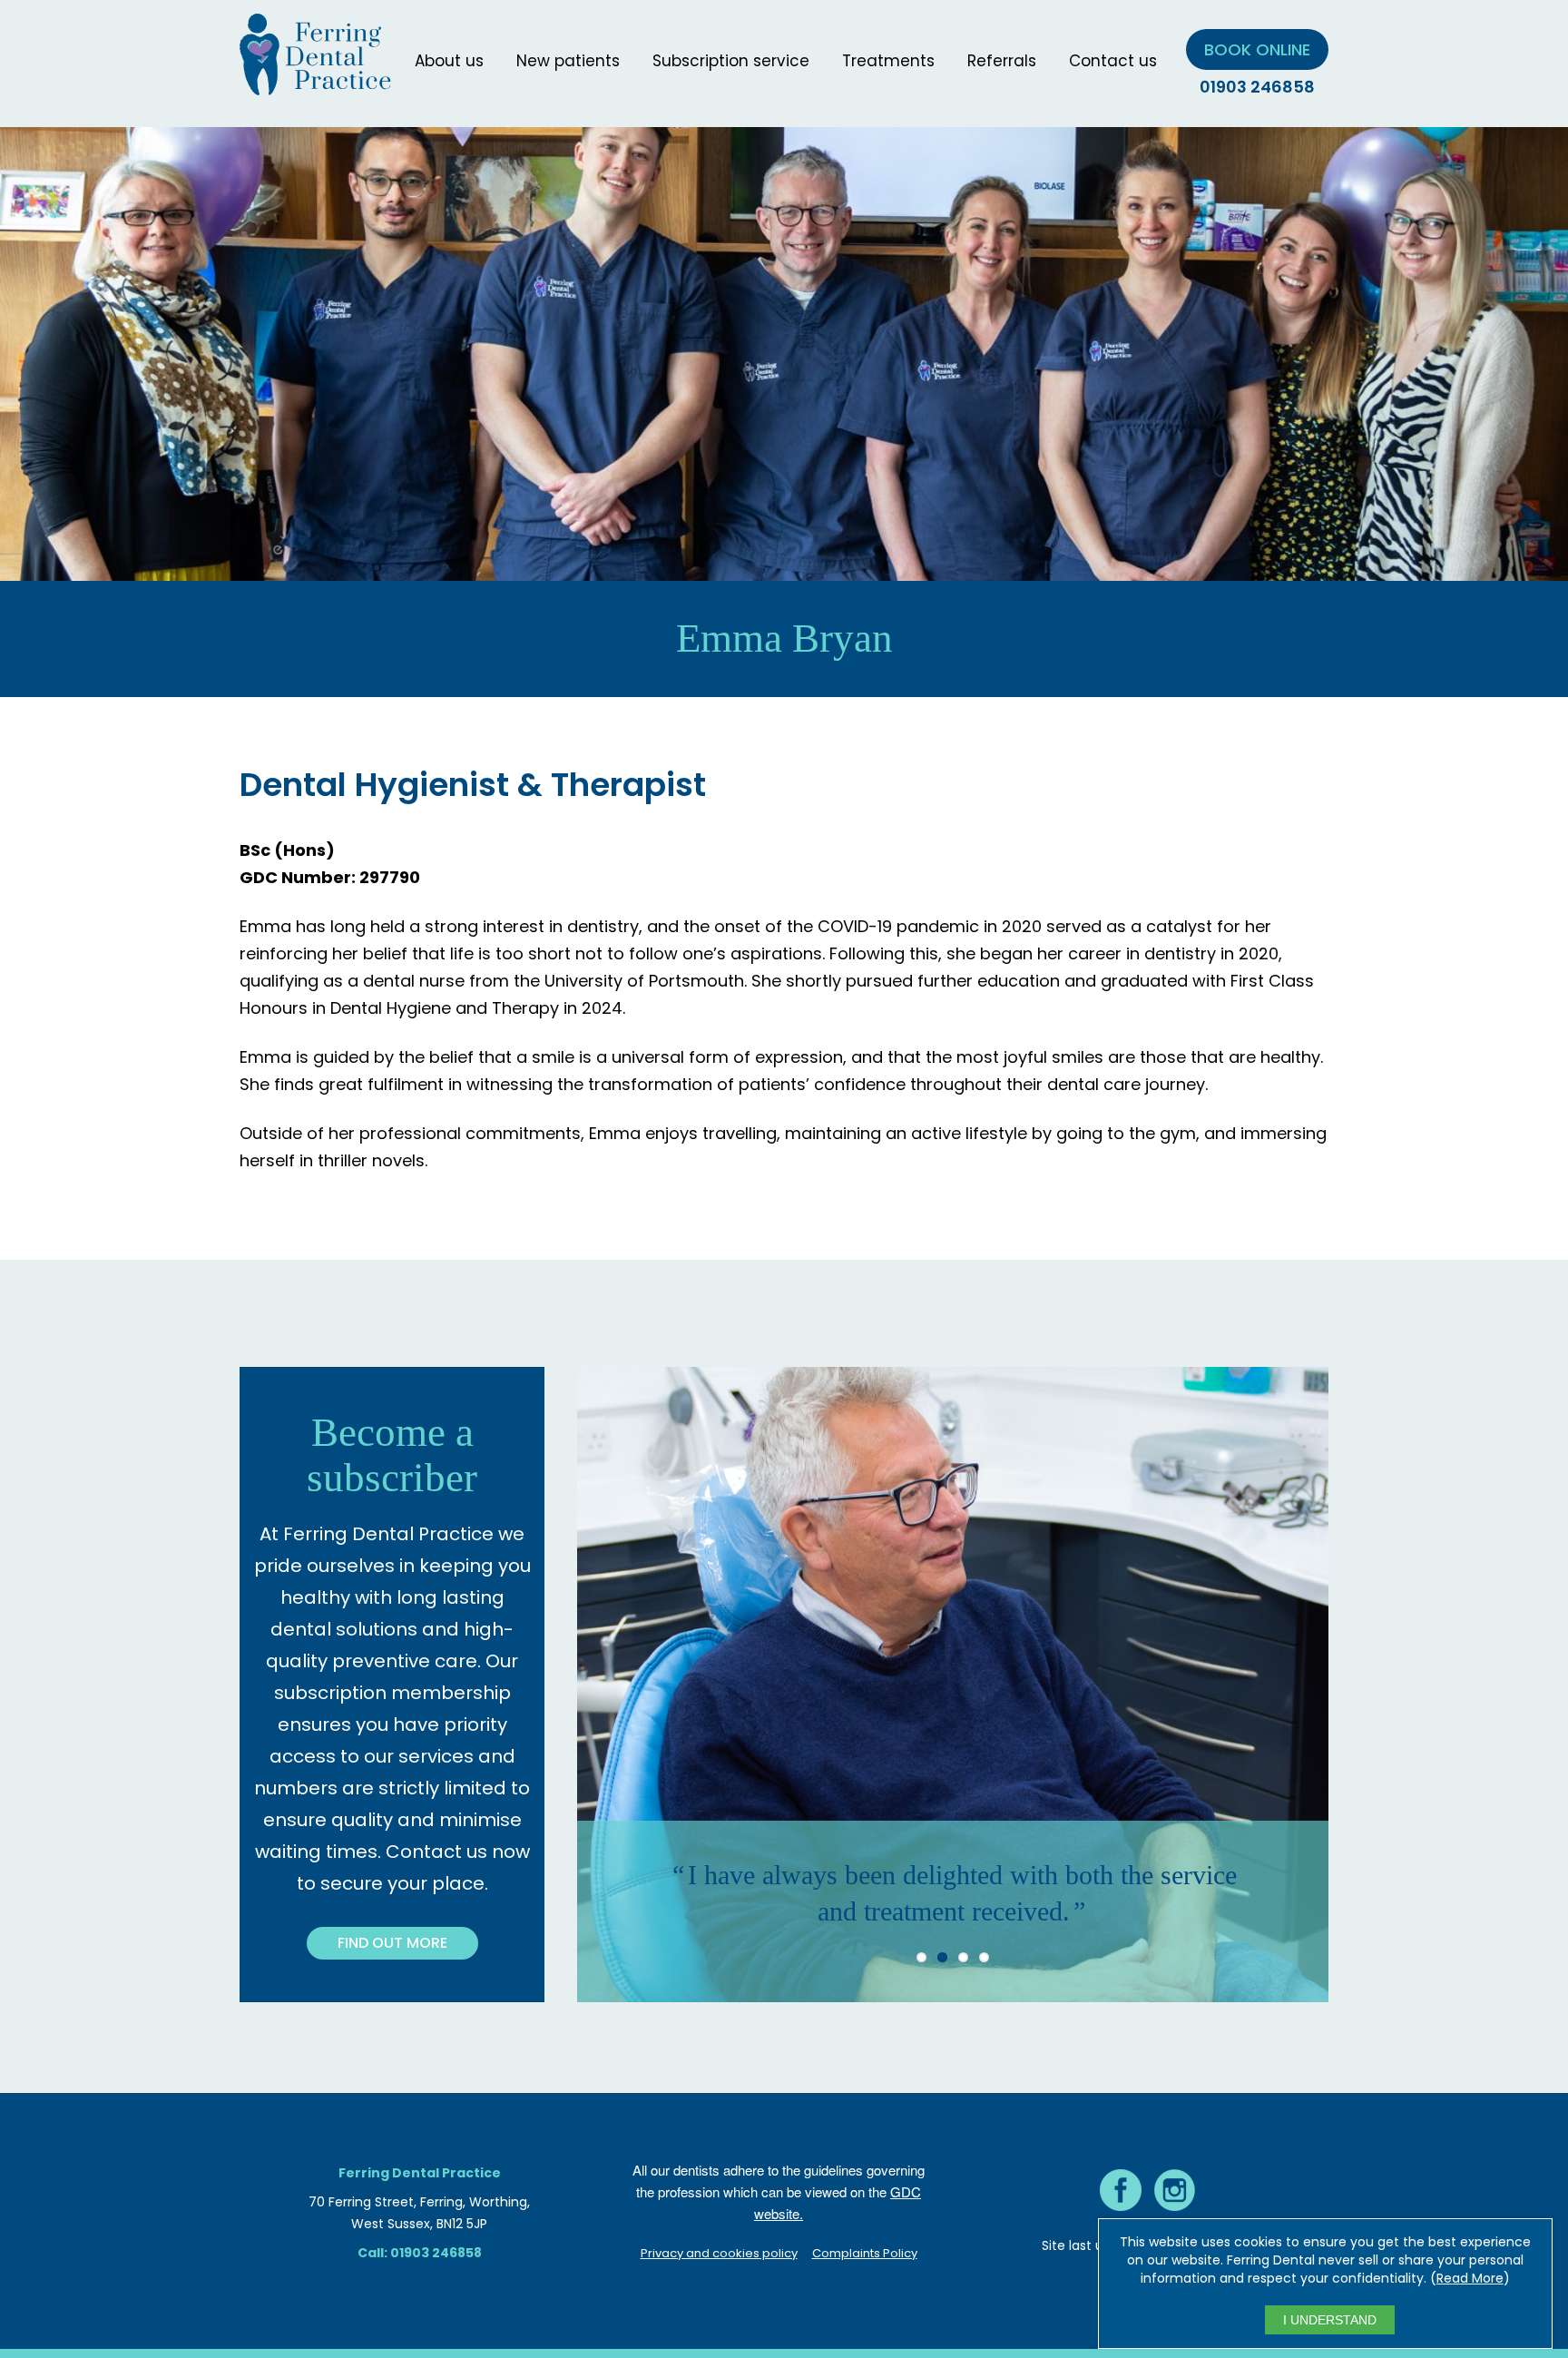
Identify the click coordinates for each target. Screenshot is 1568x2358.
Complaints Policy (865, 2253)
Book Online (1257, 49)
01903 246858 (1257, 87)
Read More (1470, 2278)
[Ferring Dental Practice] (315, 84)
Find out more (392, 1943)
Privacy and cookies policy (719, 2253)
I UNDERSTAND (1330, 2320)
